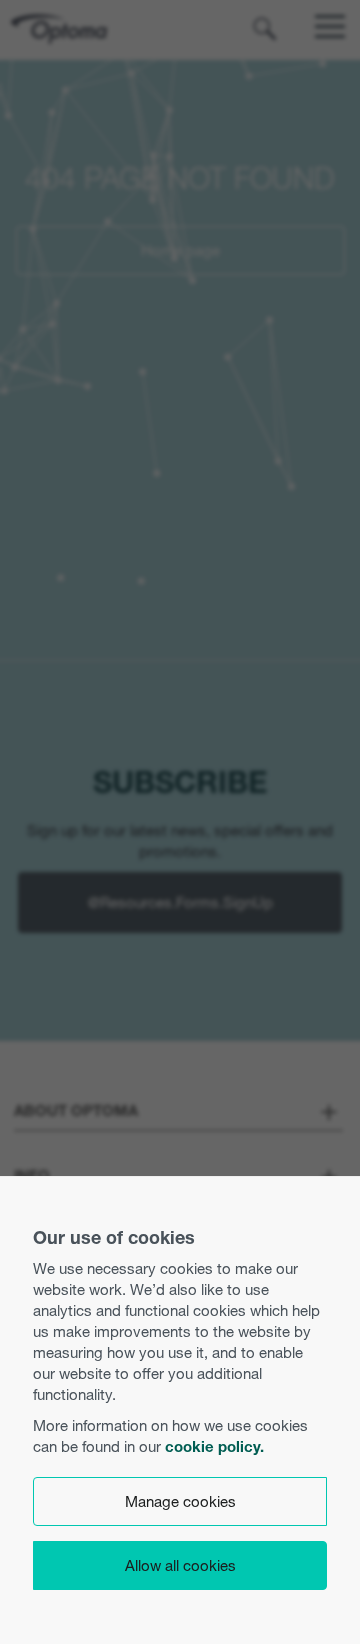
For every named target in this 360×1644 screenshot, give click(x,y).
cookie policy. (214, 1446)
